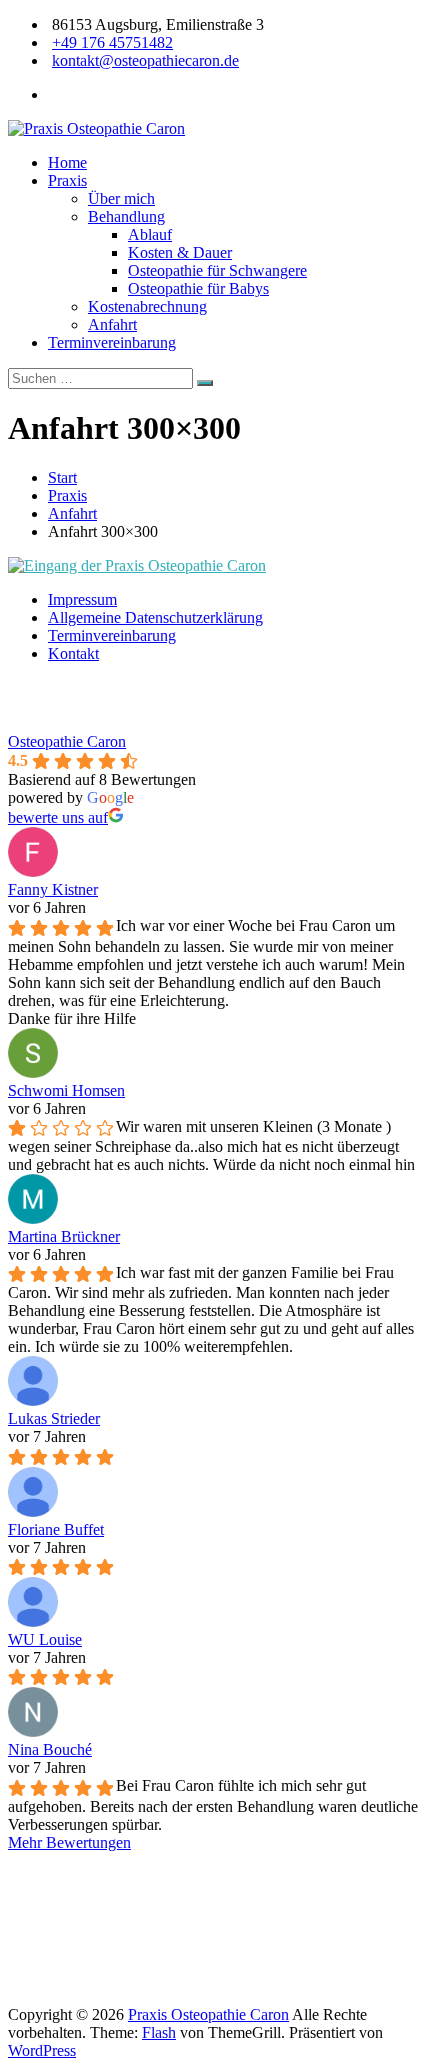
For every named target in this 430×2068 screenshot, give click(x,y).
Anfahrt (112, 324)
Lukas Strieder (54, 1418)
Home (67, 162)
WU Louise (45, 1639)
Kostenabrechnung (147, 306)
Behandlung (126, 216)
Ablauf (150, 234)
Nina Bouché (50, 1749)
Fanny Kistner (53, 889)
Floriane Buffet (56, 1529)
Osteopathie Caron (67, 741)
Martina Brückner (64, 1236)
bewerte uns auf (58, 817)
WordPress (42, 2050)
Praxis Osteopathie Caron (208, 2014)
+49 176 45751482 (112, 42)
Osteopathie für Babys (198, 288)
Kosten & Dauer (180, 252)
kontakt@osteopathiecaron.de (145, 60)
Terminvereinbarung (112, 342)
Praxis (67, 180)
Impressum (82, 599)
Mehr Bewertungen (69, 1842)
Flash (159, 2032)
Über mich (121, 198)
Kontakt (73, 653)
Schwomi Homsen (66, 1090)
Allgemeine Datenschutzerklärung (155, 617)
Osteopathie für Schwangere (217, 270)
